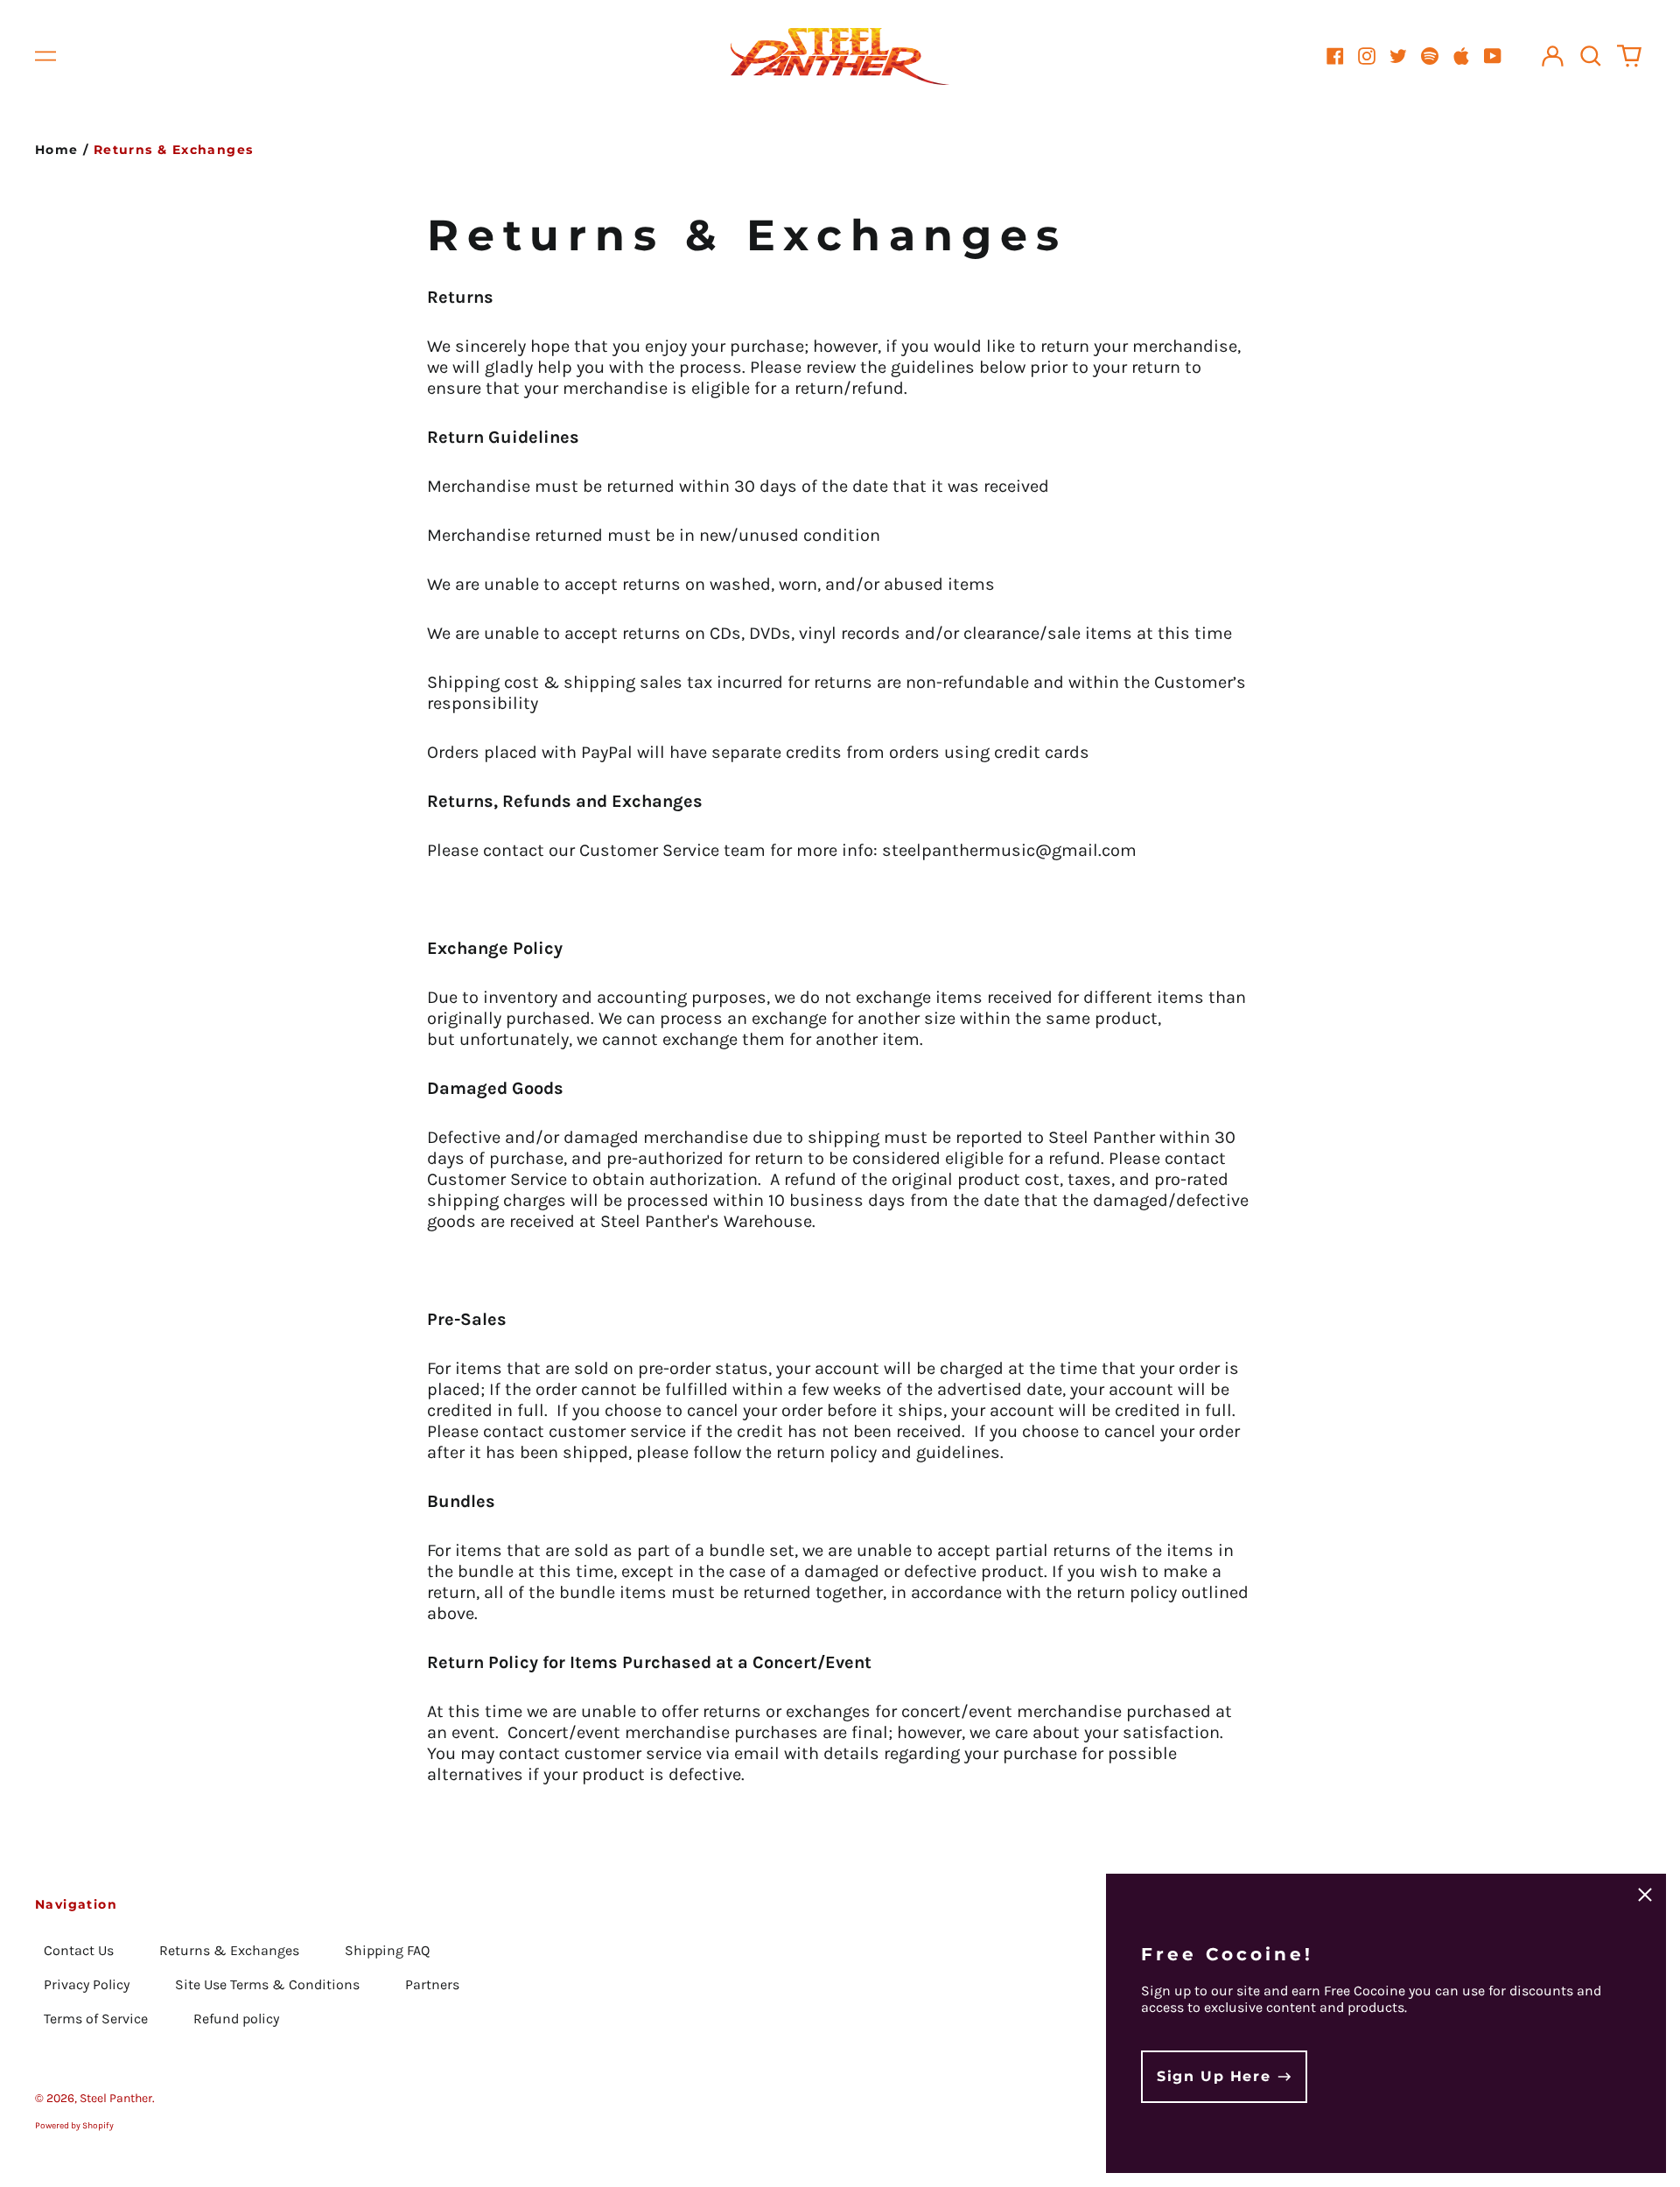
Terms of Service (96, 2019)
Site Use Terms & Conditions (267, 1984)
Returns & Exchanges (229, 1950)
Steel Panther (116, 2098)
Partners (432, 1984)
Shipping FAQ (387, 1950)
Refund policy (236, 2019)
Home (57, 150)
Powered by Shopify (74, 2126)
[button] (1591, 56)
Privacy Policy (87, 1984)
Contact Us (79, 1950)
